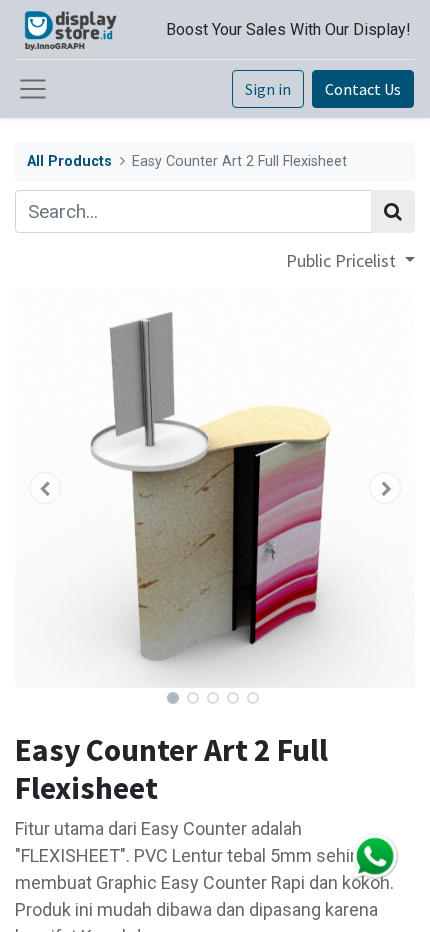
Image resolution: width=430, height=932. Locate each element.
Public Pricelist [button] (343, 260)
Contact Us (363, 89)
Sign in (268, 89)
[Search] (393, 211)
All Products (69, 161)
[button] (45, 488)
